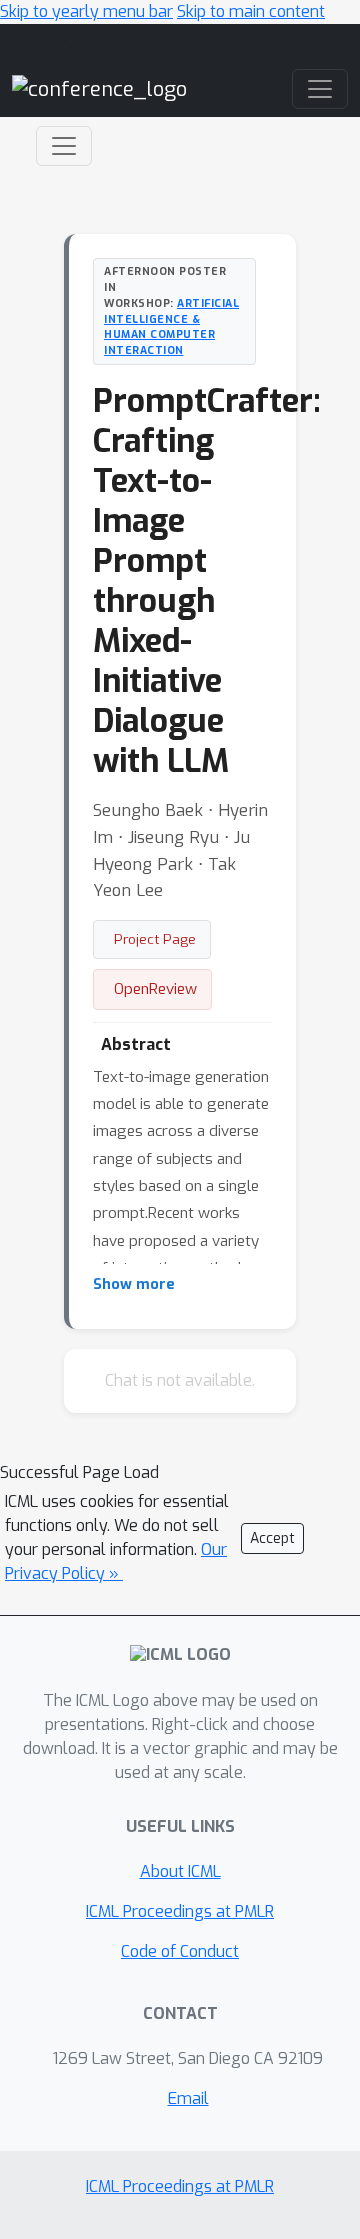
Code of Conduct (180, 1951)
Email (188, 2098)
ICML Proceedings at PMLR (180, 1911)
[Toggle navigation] (64, 146)
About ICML (180, 1871)
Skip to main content (251, 11)
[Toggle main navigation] (320, 89)
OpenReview (155, 989)
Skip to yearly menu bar (86, 11)
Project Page (155, 939)
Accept (272, 1538)
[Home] (99, 88)
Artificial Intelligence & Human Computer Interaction (171, 326)
